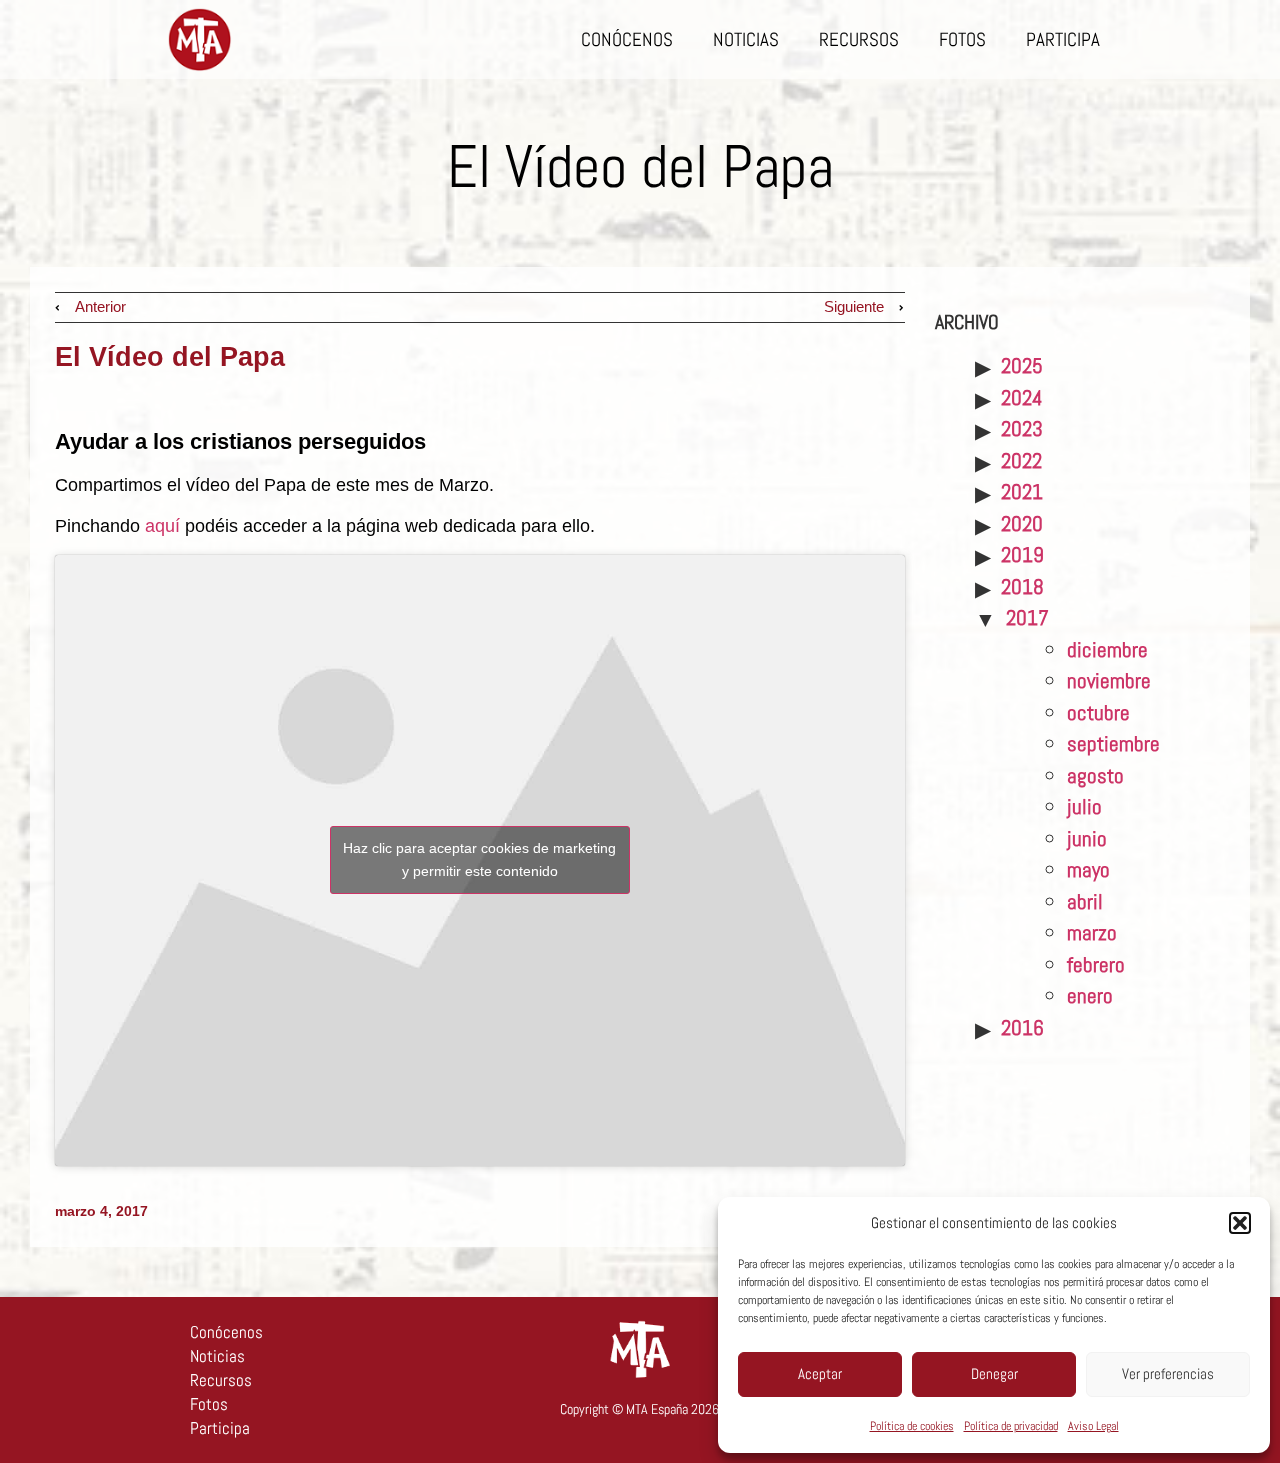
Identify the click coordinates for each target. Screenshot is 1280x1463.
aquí (162, 526)
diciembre (1107, 649)
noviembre (1109, 680)
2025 (1022, 365)
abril (1085, 901)
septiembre (1113, 743)
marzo (1092, 932)
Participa (1063, 39)
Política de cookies (912, 1426)
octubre (1098, 712)
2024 (1022, 397)
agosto (1095, 775)
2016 (1022, 1027)
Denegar (994, 1373)
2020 (1022, 523)
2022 (1021, 460)
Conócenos (627, 39)
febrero (1096, 964)
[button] (1240, 1223)
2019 (1022, 554)
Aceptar (820, 1373)
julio (1084, 806)
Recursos (859, 39)
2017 (1027, 617)
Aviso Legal (1093, 1426)
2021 (1022, 491)
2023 (1022, 428)
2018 (1022, 586)
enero (1090, 995)
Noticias (746, 39)
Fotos (962, 39)
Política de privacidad (1011, 1426)
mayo (1088, 869)
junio (1087, 838)
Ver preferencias (1168, 1373)
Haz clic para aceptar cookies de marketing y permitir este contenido (479, 859)
